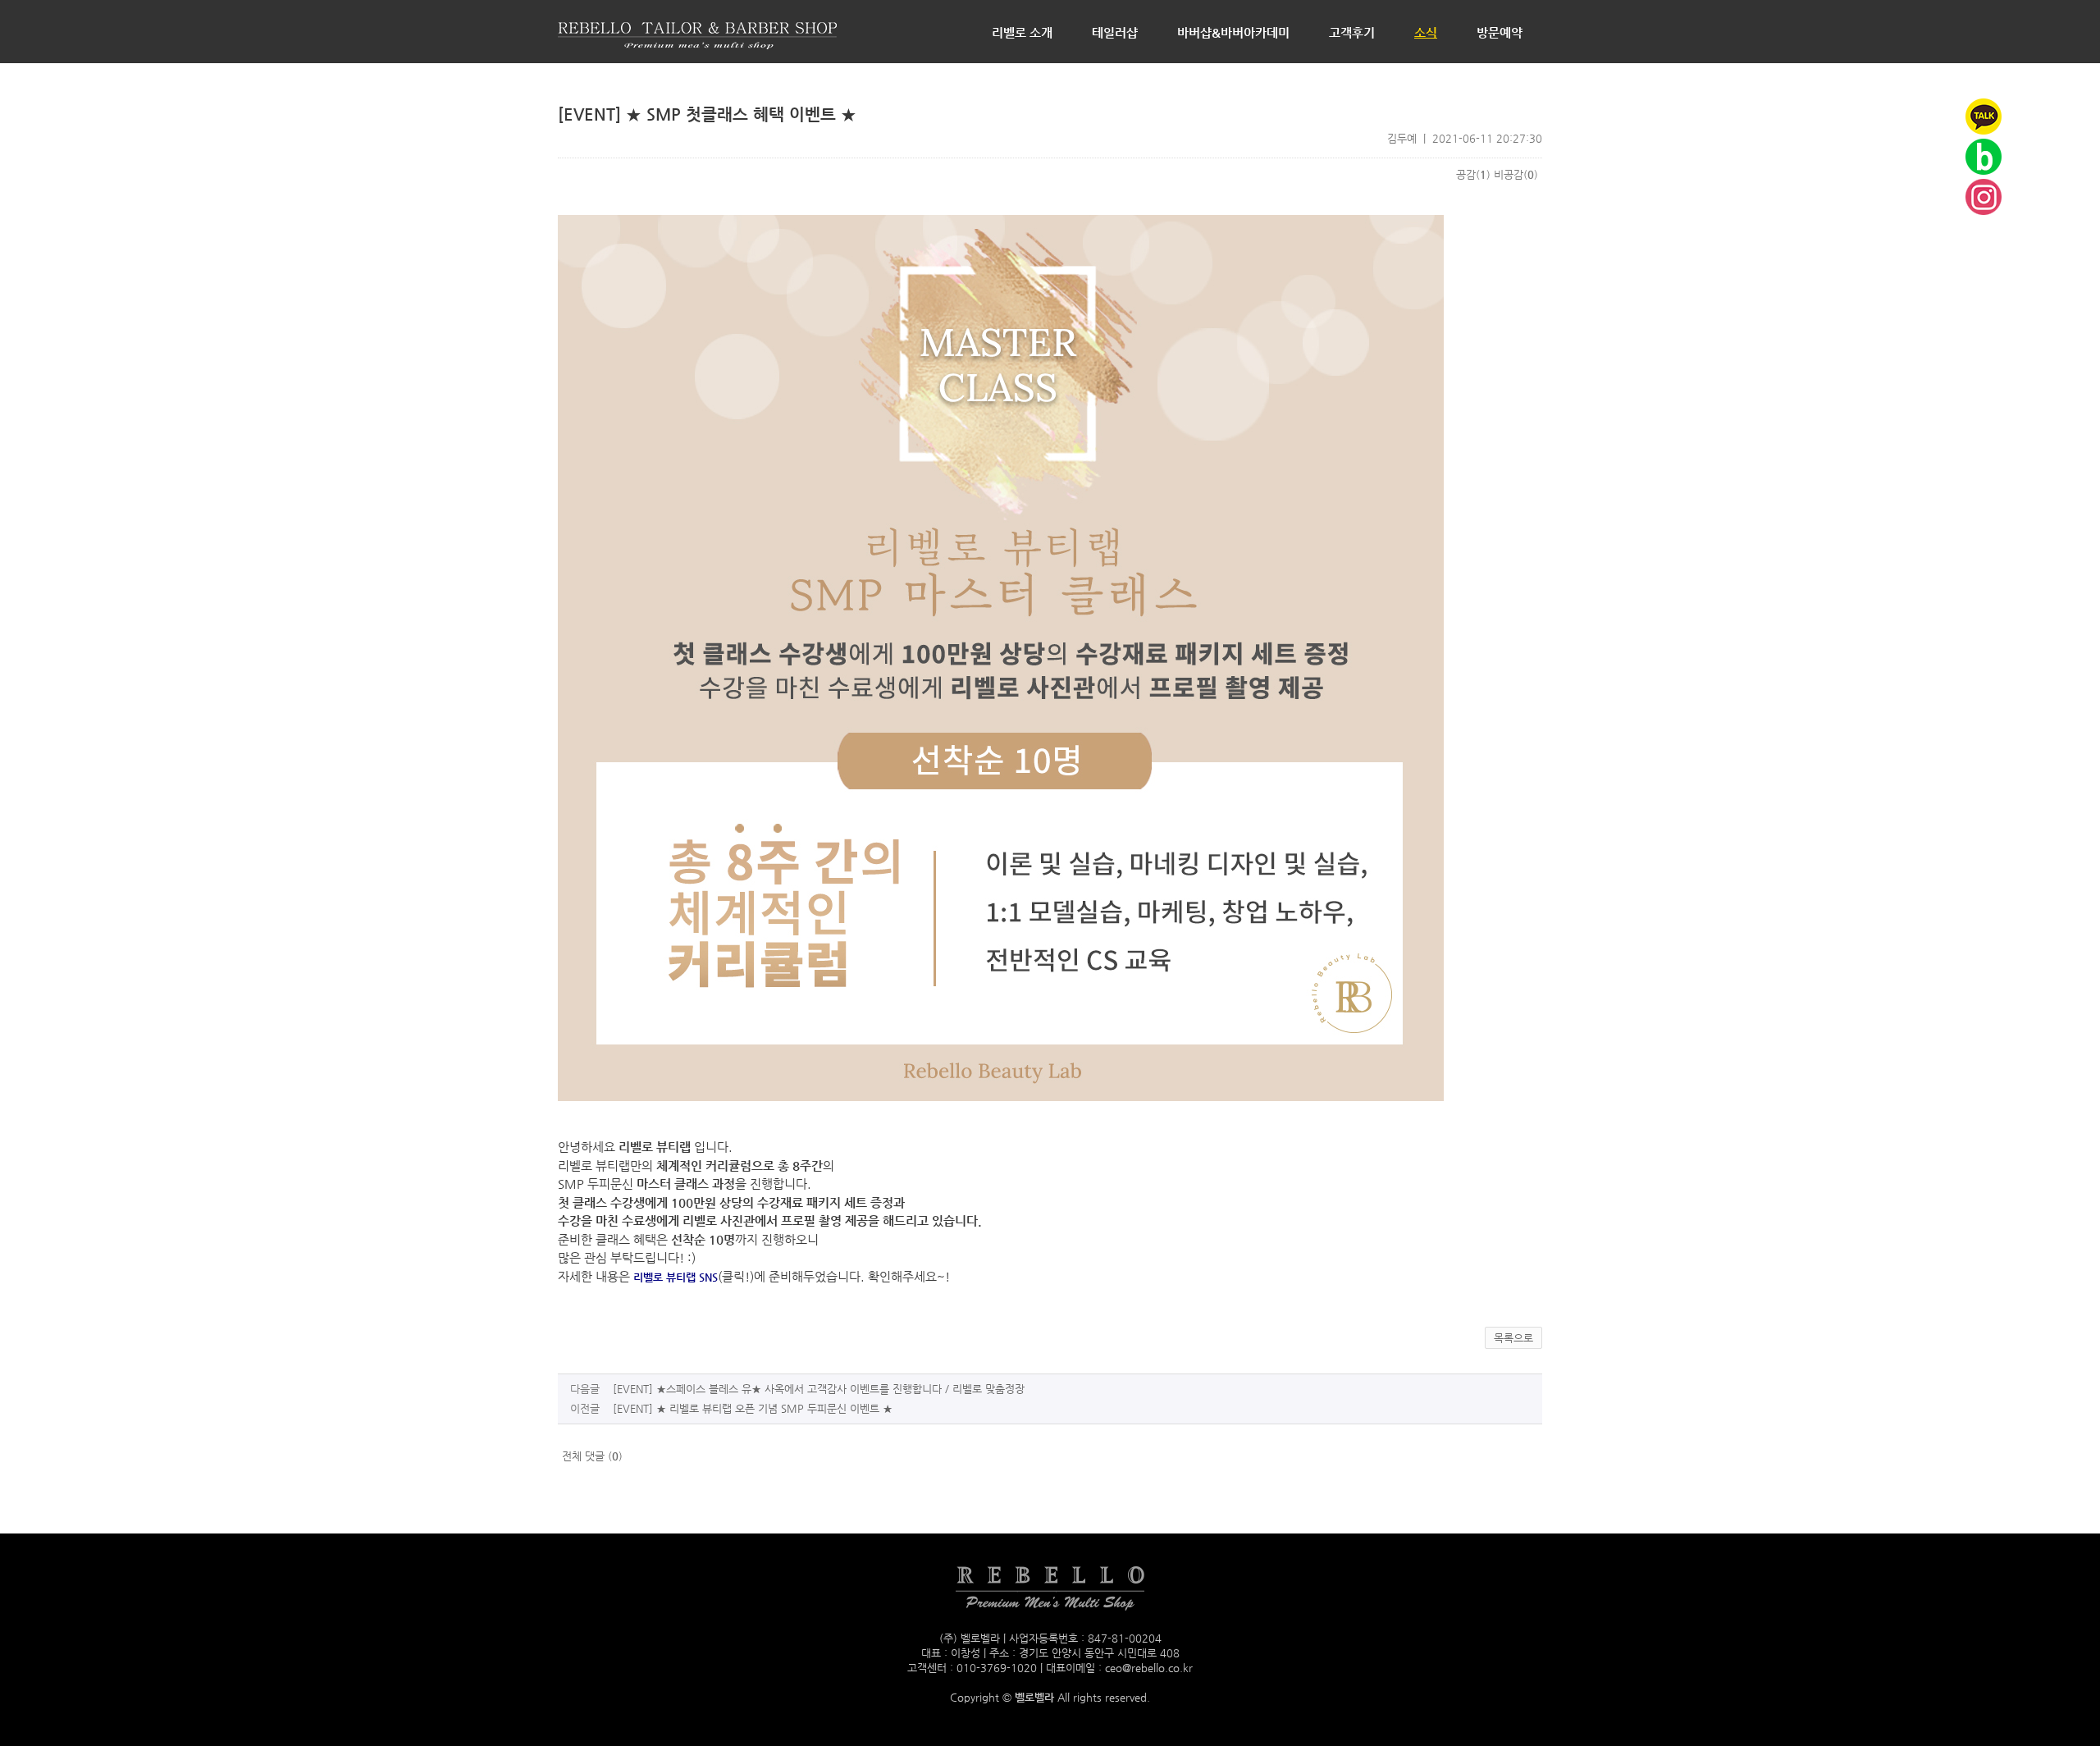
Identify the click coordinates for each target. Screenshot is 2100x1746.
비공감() (1516, 174)
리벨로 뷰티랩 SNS (676, 1277)
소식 (1426, 32)
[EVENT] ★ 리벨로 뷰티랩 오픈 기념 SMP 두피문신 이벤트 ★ (753, 1408)
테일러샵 (1115, 32)
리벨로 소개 (1022, 32)
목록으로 (1513, 1338)
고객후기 (1352, 32)
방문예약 (1500, 32)
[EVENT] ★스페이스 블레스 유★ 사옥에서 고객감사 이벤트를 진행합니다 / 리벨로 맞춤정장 (819, 1389)
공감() (1473, 174)
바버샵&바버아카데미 (1233, 32)
